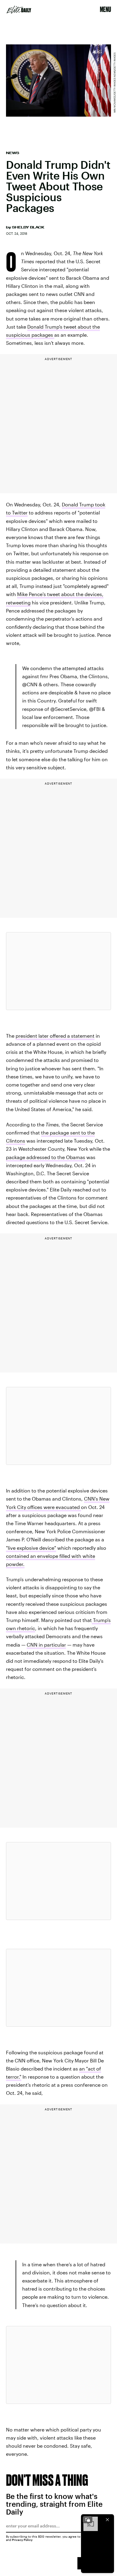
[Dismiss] (107, 2520)
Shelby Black (28, 227)
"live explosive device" (31, 1548)
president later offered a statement (55, 1036)
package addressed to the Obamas (46, 1157)
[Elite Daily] (19, 10)
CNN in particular (46, 1645)
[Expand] (88, 2520)
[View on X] (58, 971)
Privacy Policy (22, 2540)
